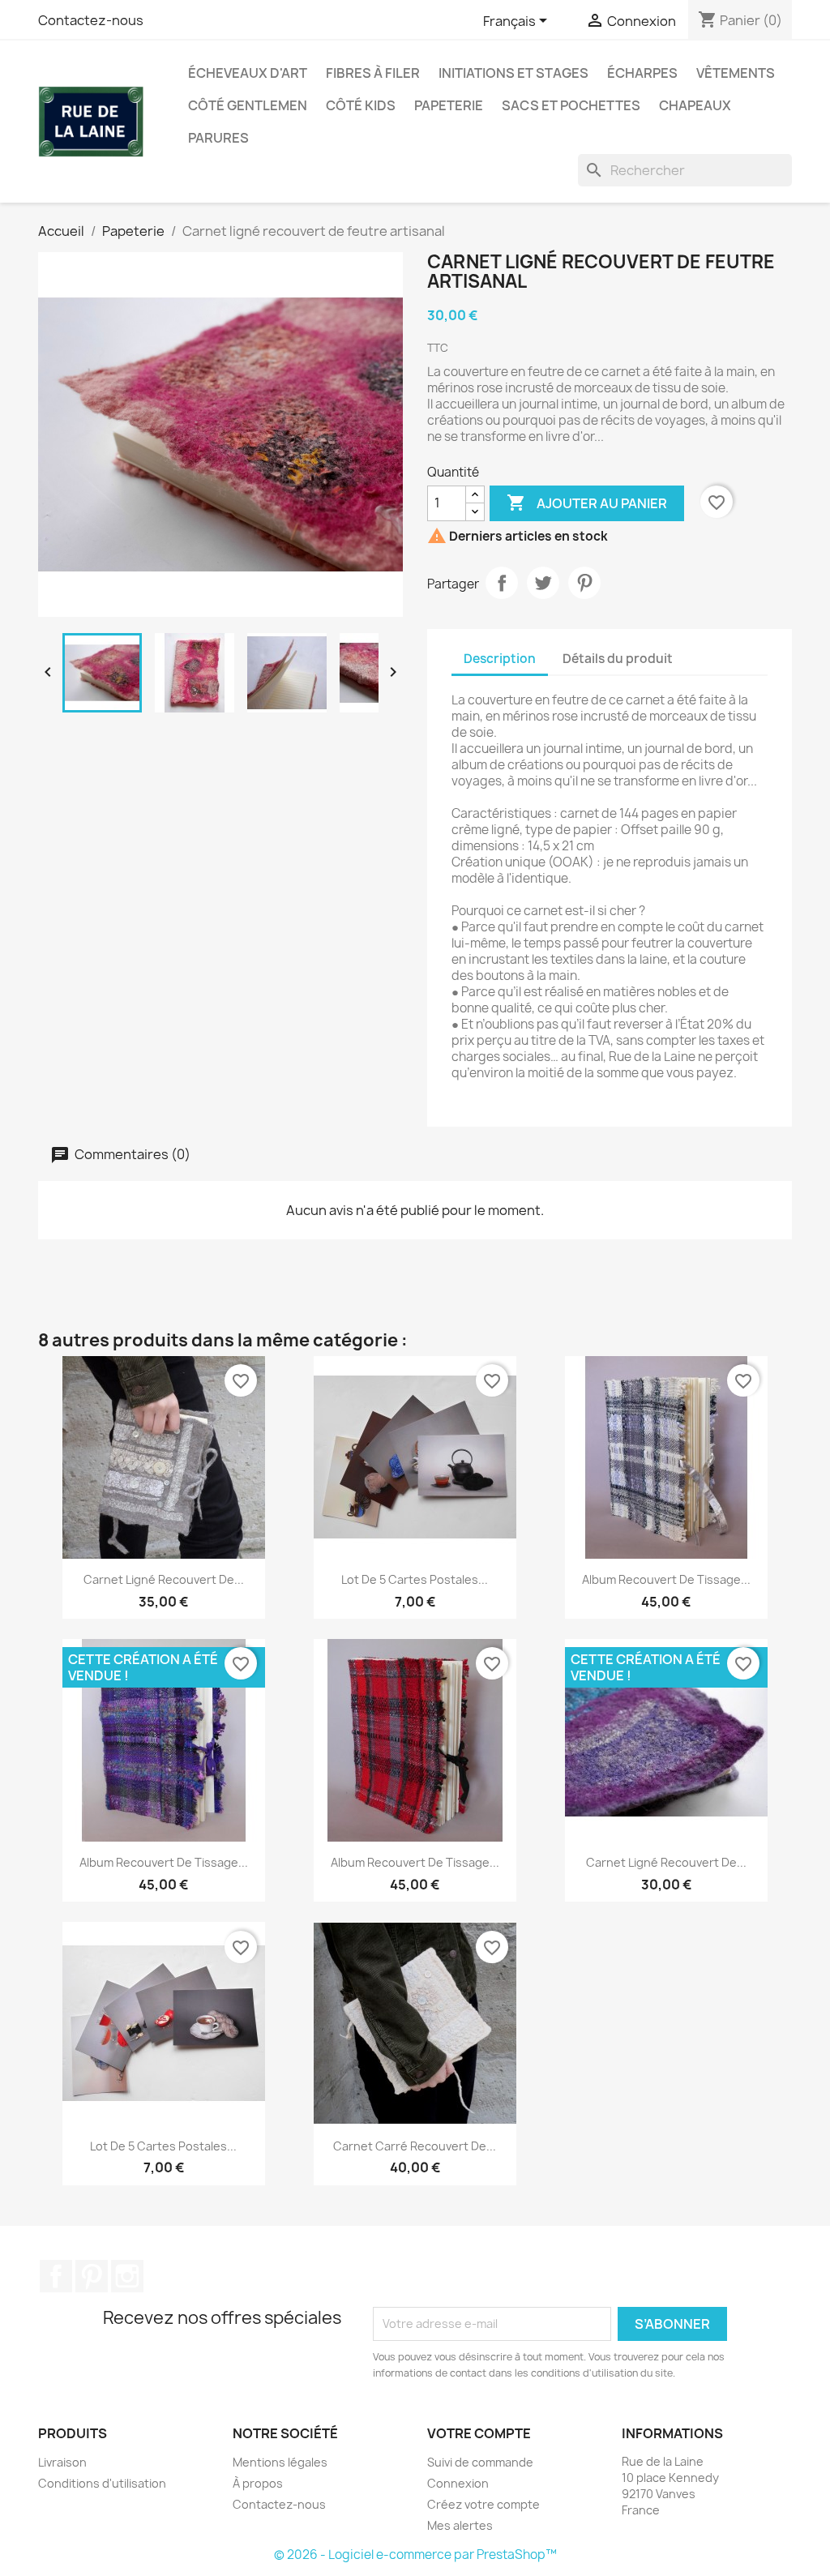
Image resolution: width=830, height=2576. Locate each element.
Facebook (56, 2276)
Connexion (458, 2483)
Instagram (127, 2276)
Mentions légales (280, 2462)
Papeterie (449, 105)
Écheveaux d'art (248, 73)
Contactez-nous (91, 20)
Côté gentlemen (248, 105)
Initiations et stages (513, 73)
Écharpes (642, 73)
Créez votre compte (483, 2504)
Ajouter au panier (587, 503)
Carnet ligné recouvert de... (164, 1579)
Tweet (543, 583)
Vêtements (736, 73)
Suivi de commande (480, 2462)
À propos (258, 2483)
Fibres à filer (373, 73)
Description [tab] (500, 659)
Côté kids (361, 105)
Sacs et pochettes (571, 105)
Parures (218, 138)
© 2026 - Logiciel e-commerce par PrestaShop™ (415, 2555)
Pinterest (584, 583)
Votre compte (479, 2433)
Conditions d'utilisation (102, 2483)
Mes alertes (460, 2525)
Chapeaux (695, 105)
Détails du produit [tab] (618, 659)
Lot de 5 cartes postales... (415, 1579)
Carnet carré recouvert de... (415, 2146)
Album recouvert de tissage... (666, 1579)
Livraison (62, 2462)
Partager (502, 583)
